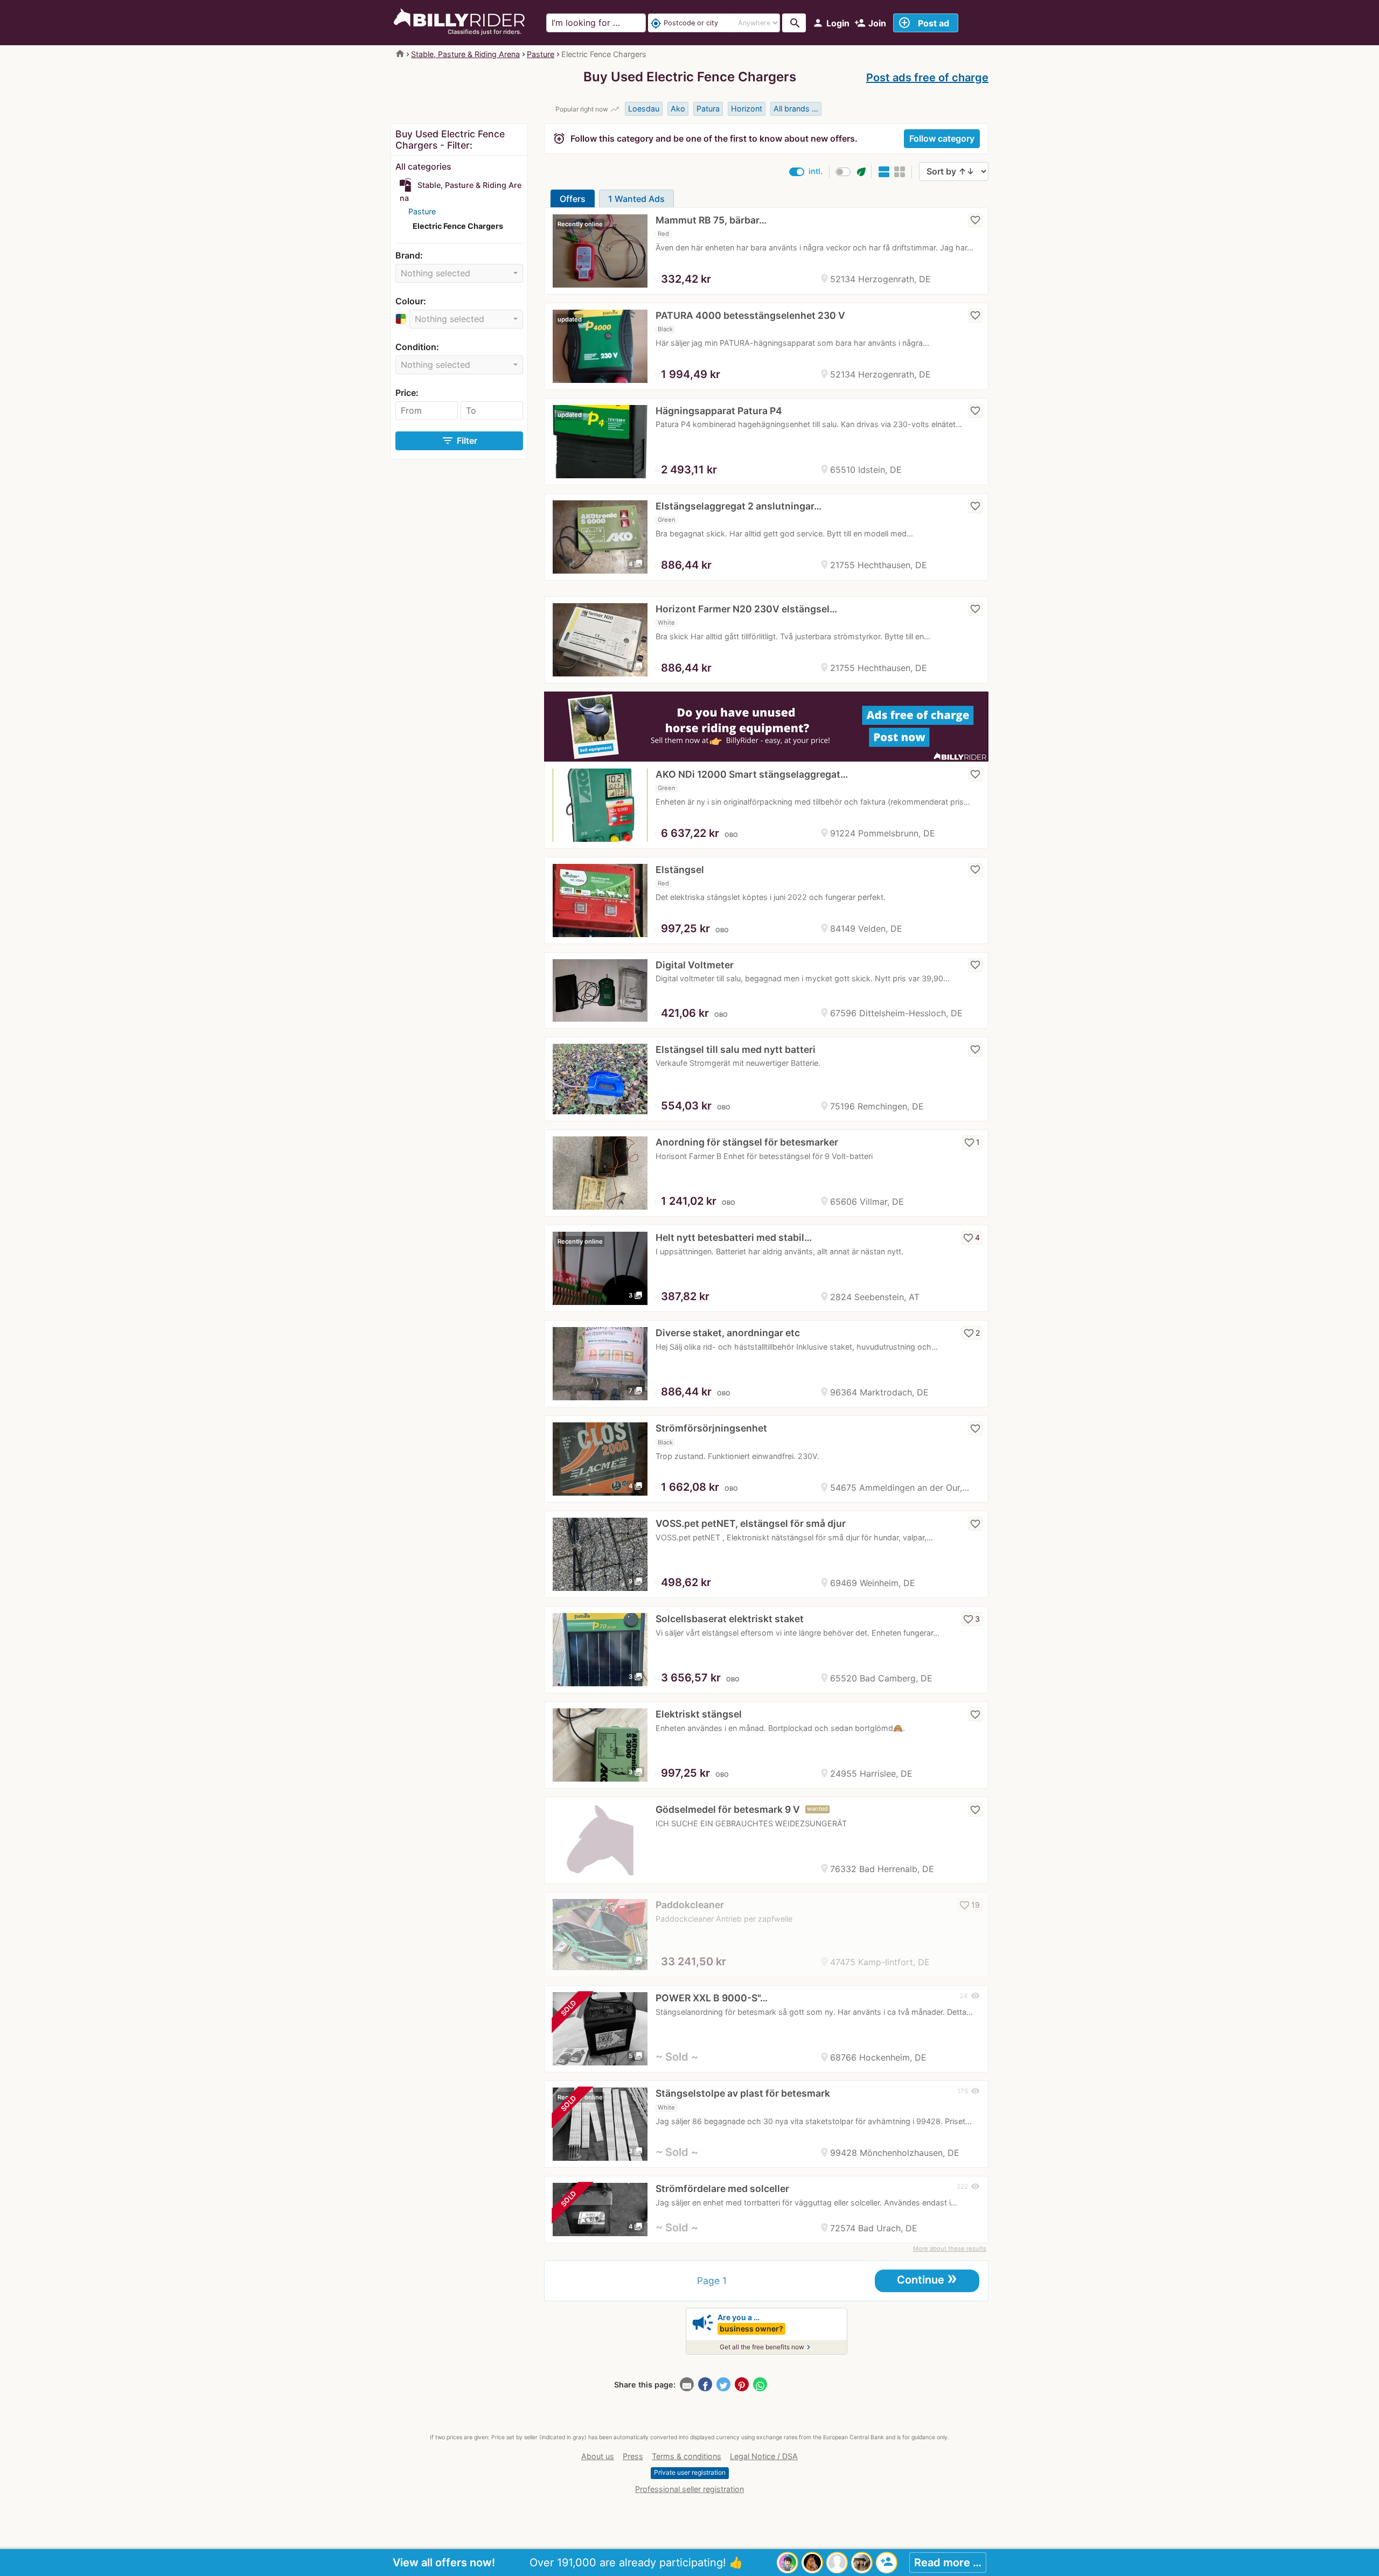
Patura (708, 109)
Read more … (948, 2563)
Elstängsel (680, 870)
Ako (678, 109)
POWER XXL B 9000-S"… (712, 1998)
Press (633, 2456)
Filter (459, 441)
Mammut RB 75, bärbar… (711, 220)
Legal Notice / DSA (764, 2456)
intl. (816, 171)
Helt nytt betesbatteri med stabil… (734, 1237)
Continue (927, 2279)
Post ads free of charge (927, 78)
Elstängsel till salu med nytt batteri (736, 1049)
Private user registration (690, 2472)
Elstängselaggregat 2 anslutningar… (739, 506)
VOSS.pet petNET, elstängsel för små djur (751, 1523)
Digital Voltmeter (695, 965)
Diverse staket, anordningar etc (728, 1333)
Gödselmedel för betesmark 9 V (728, 1809)
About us (598, 2456)
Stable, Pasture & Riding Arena (465, 54)
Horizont (747, 109)
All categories (423, 166)
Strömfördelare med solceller (722, 2188)
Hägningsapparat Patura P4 (719, 411)
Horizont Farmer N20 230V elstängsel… (746, 609)
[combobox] (459, 273)
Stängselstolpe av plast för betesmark (743, 2093)
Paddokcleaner (690, 1905)
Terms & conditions (687, 2456)
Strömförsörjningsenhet (711, 1428)
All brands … (796, 109)
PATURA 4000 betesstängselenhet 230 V (750, 315)
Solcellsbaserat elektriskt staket (730, 1619)
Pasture (541, 54)
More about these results (950, 2249)
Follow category (942, 138)
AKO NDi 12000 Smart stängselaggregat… (752, 774)
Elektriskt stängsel (699, 1714)
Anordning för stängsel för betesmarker (747, 1142)
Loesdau (644, 109)
